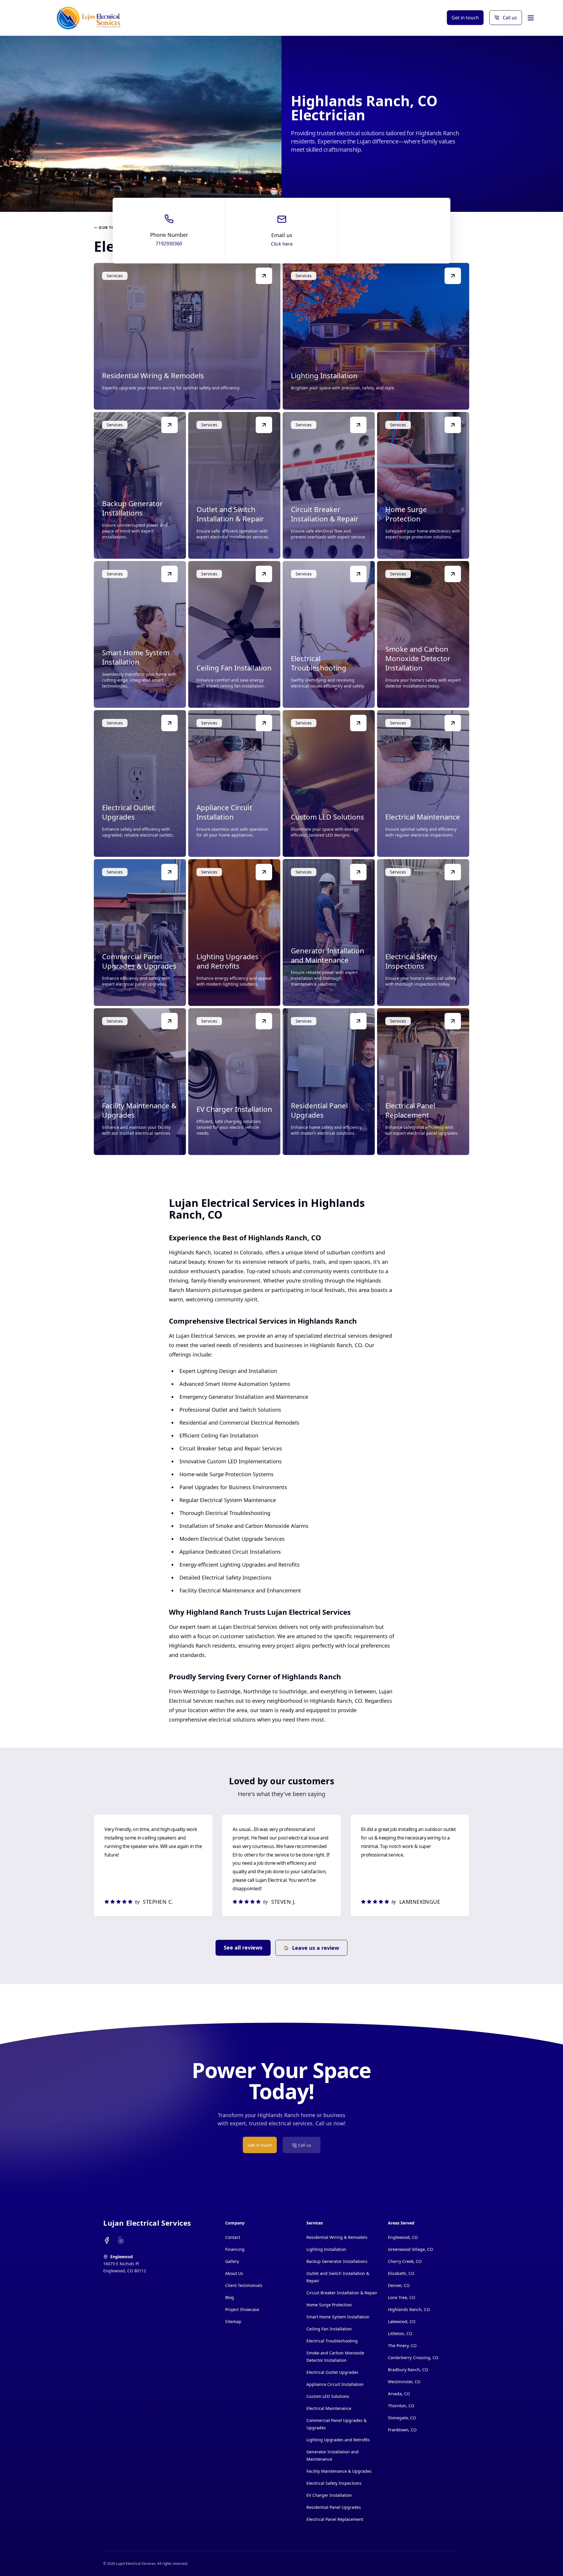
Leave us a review (316, 1948)
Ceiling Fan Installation (329, 2329)
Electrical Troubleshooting (332, 2341)
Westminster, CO (404, 2382)
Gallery (232, 2261)
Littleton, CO (400, 2333)
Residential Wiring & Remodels (337, 2237)
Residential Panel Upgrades (334, 2507)
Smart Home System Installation (338, 2317)
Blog (230, 2297)
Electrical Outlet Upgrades (332, 2372)
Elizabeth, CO (401, 2273)
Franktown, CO (402, 2430)
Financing (235, 2249)
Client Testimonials (244, 2285)
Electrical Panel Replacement (335, 2519)
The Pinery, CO (402, 2346)
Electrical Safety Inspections (334, 2483)
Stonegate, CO (402, 2418)
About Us (234, 2273)
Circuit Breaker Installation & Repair (342, 2293)
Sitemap (233, 2321)
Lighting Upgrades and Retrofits (338, 2440)
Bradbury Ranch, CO (408, 2370)
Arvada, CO (399, 2394)
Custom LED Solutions (328, 2396)
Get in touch (465, 18)
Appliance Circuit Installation (335, 2384)
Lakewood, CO (402, 2321)
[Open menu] (531, 18)
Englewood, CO (403, 2237)
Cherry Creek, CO (405, 2261)
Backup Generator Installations (337, 2261)
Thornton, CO (401, 2406)
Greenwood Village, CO (411, 2249)
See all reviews (243, 1947)
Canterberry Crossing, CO (413, 2358)
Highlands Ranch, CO (409, 2309)
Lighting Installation (326, 2249)
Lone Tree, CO (402, 2297)
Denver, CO (399, 2285)
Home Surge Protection (329, 2305)
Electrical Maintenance (329, 2408)
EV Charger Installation (329, 2495)
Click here (282, 244)
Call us (510, 18)
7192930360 (169, 244)
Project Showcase (242, 2309)
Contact (233, 2237)
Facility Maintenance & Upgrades (339, 2471)
